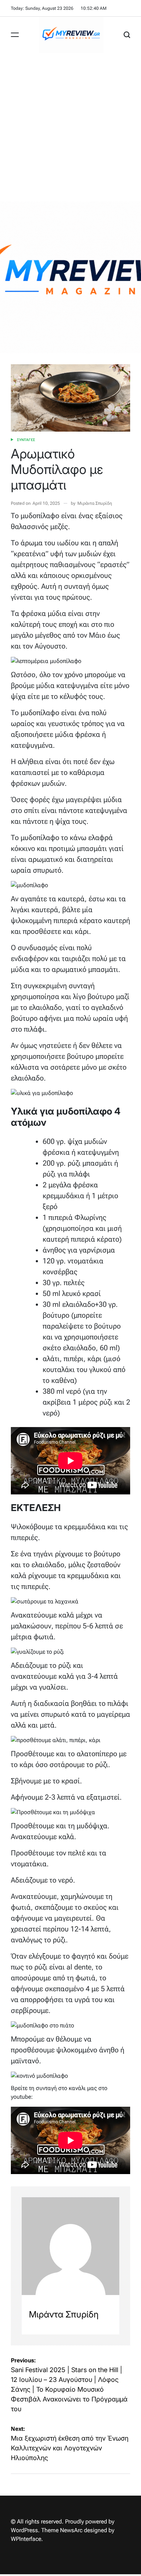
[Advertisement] (70, 127)
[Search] (127, 35)
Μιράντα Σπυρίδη (95, 503)
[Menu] (15, 35)
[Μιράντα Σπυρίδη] (70, 2246)
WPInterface (26, 2539)
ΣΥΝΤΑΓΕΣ (26, 440)
